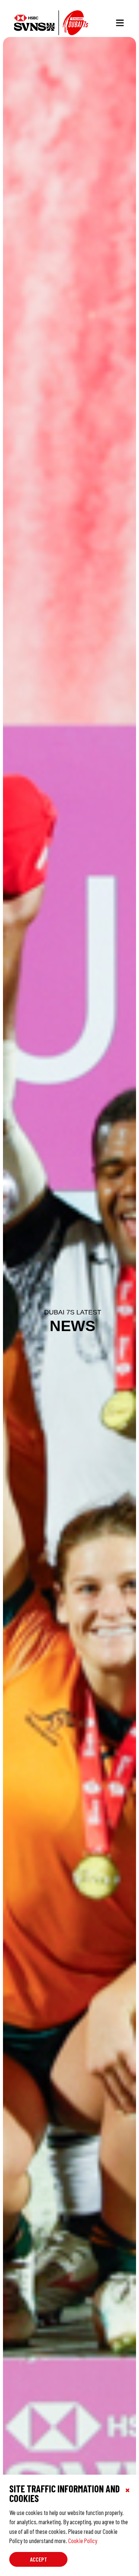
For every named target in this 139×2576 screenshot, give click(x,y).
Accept (39, 2559)
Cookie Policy (83, 2540)
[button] (120, 23)
